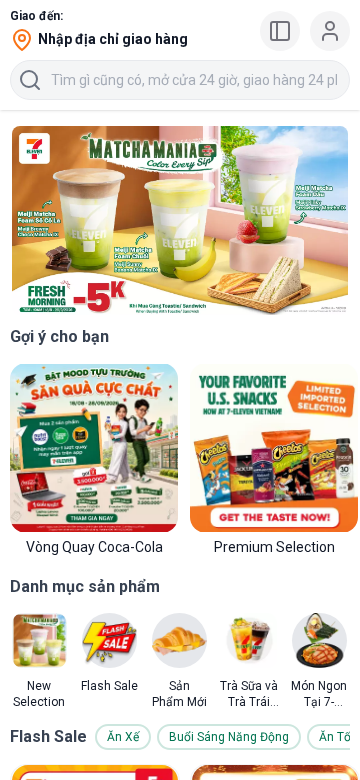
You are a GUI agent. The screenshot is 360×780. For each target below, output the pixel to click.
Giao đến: (36, 16)
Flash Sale (48, 736)
